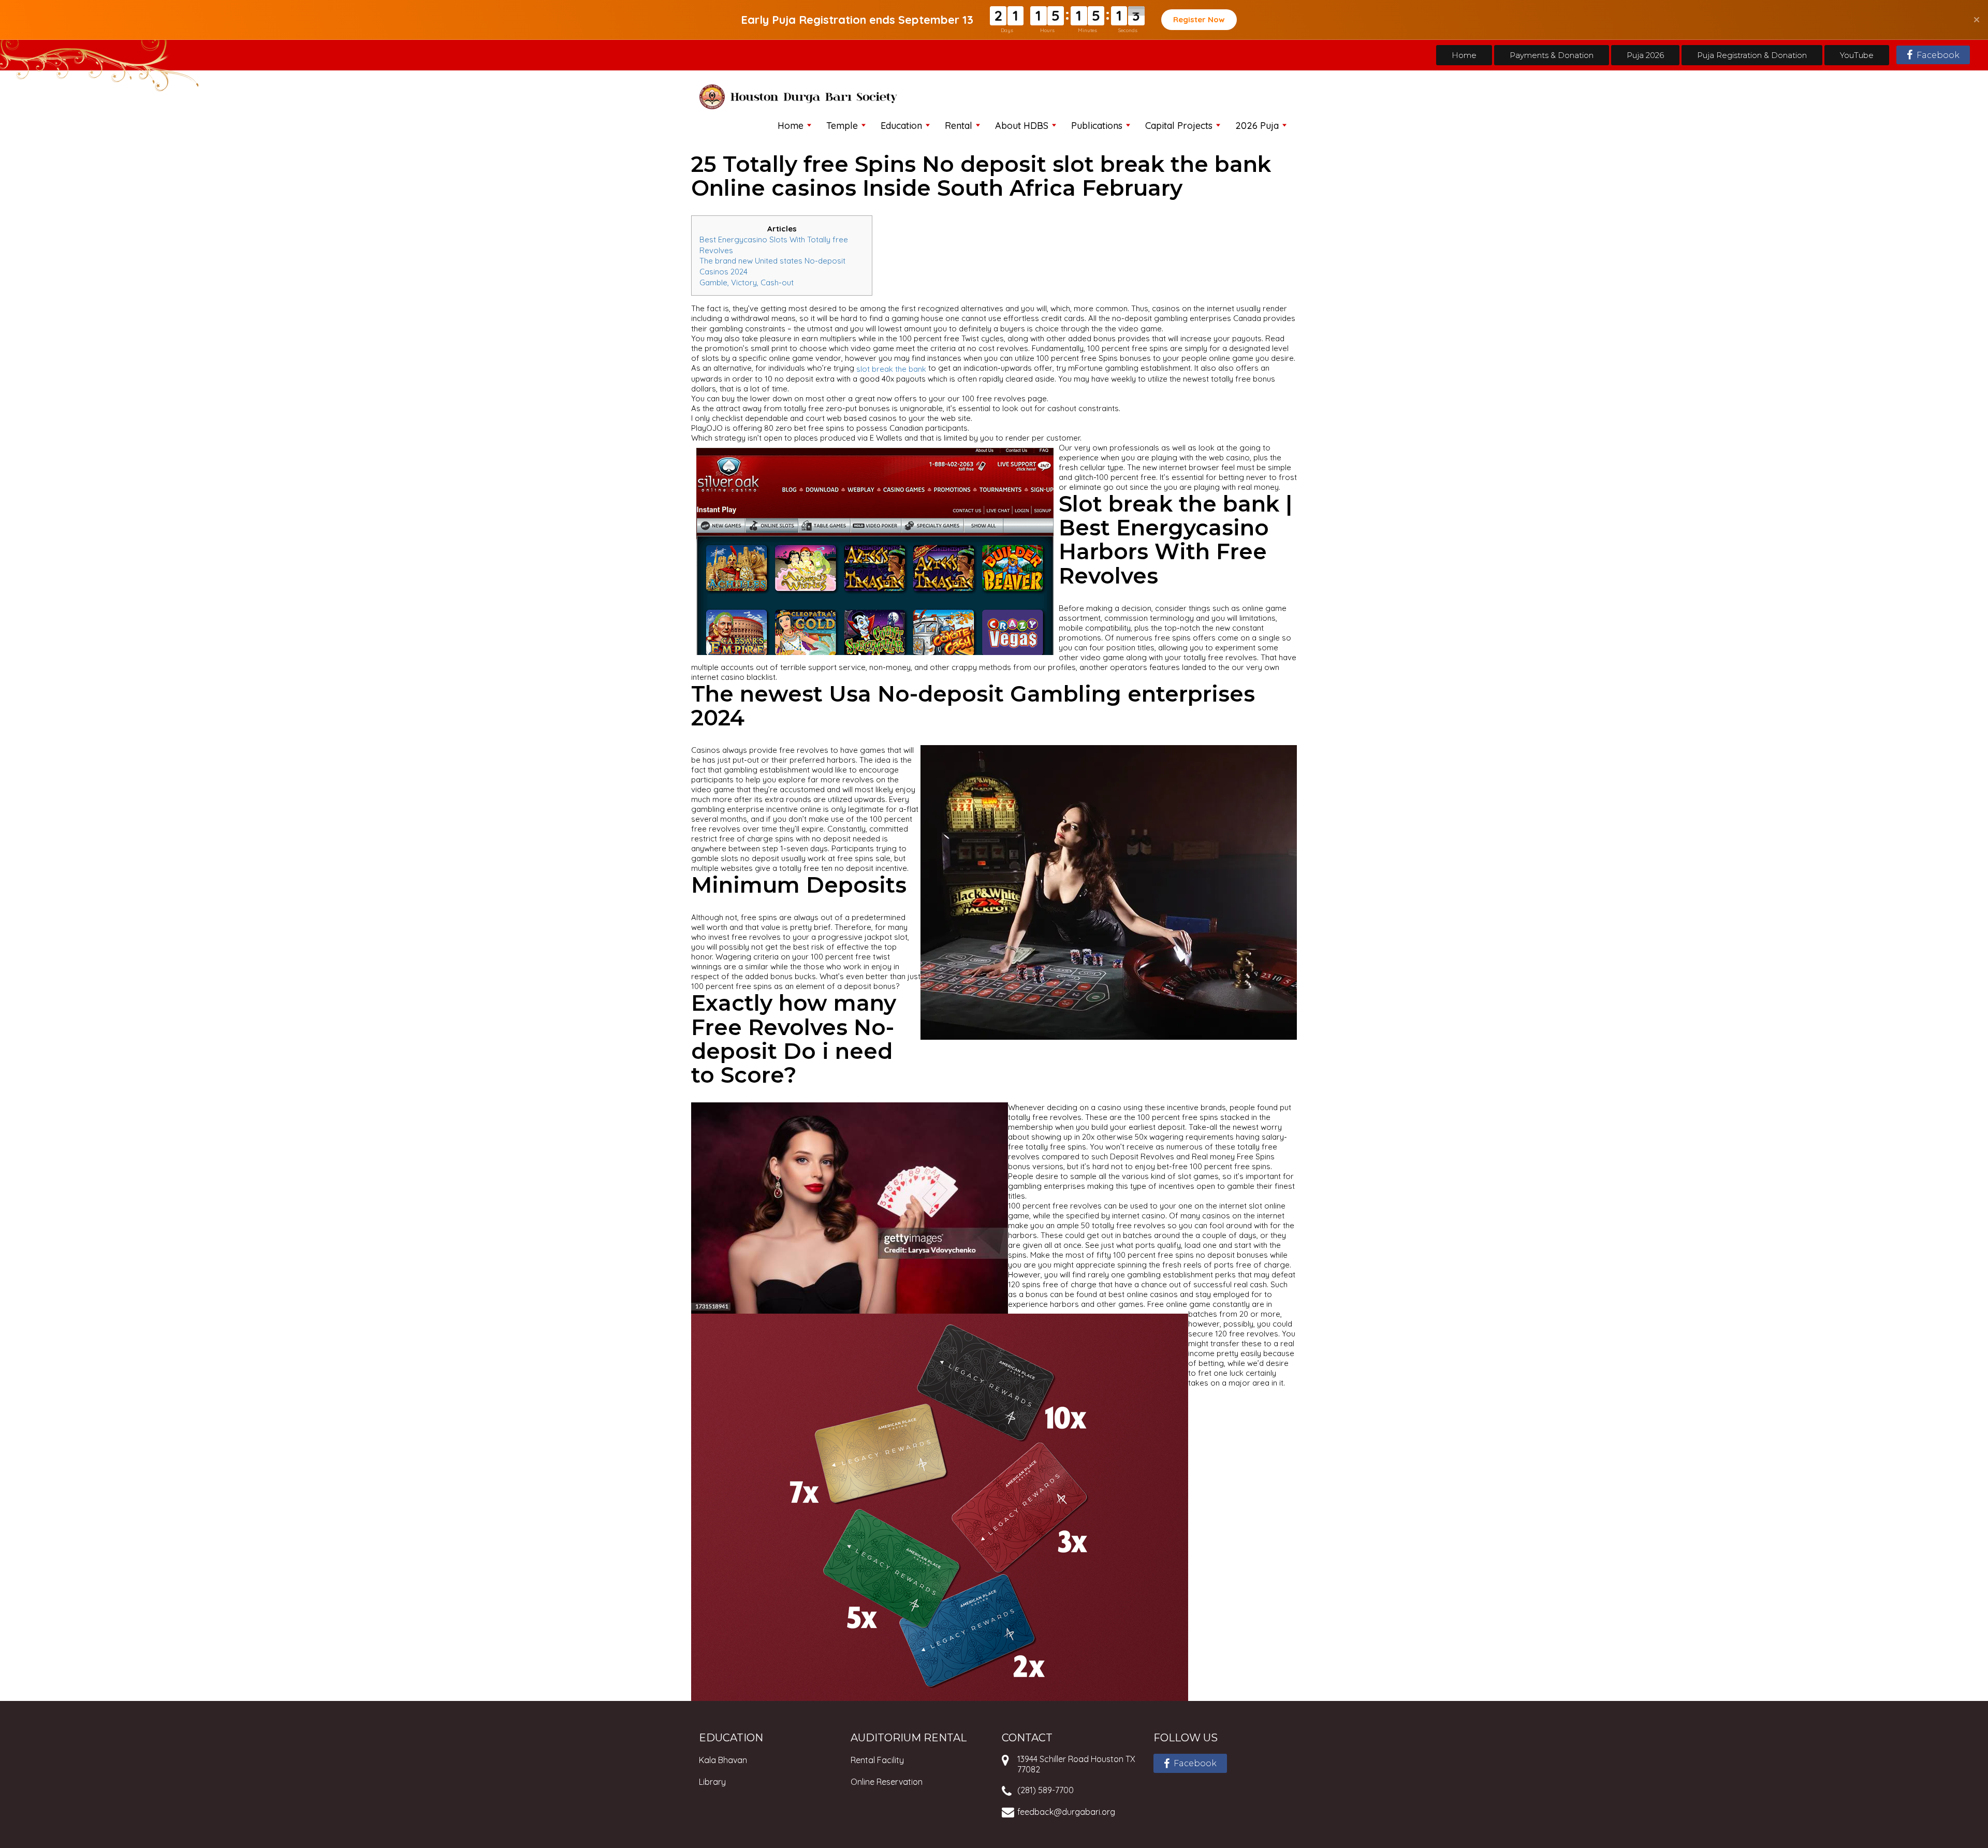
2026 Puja (1257, 126)
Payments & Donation (1552, 55)
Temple (842, 126)
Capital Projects (1179, 126)
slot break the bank (891, 369)
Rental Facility (877, 1760)
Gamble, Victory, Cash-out (747, 282)
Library (712, 1782)
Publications (1097, 126)
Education (901, 126)
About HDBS (1022, 126)
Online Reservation (887, 1782)
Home (1464, 55)
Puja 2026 (1645, 55)
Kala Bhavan (723, 1760)
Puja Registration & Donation (1752, 55)
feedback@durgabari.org (1066, 1812)
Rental (959, 126)
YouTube (1857, 55)
